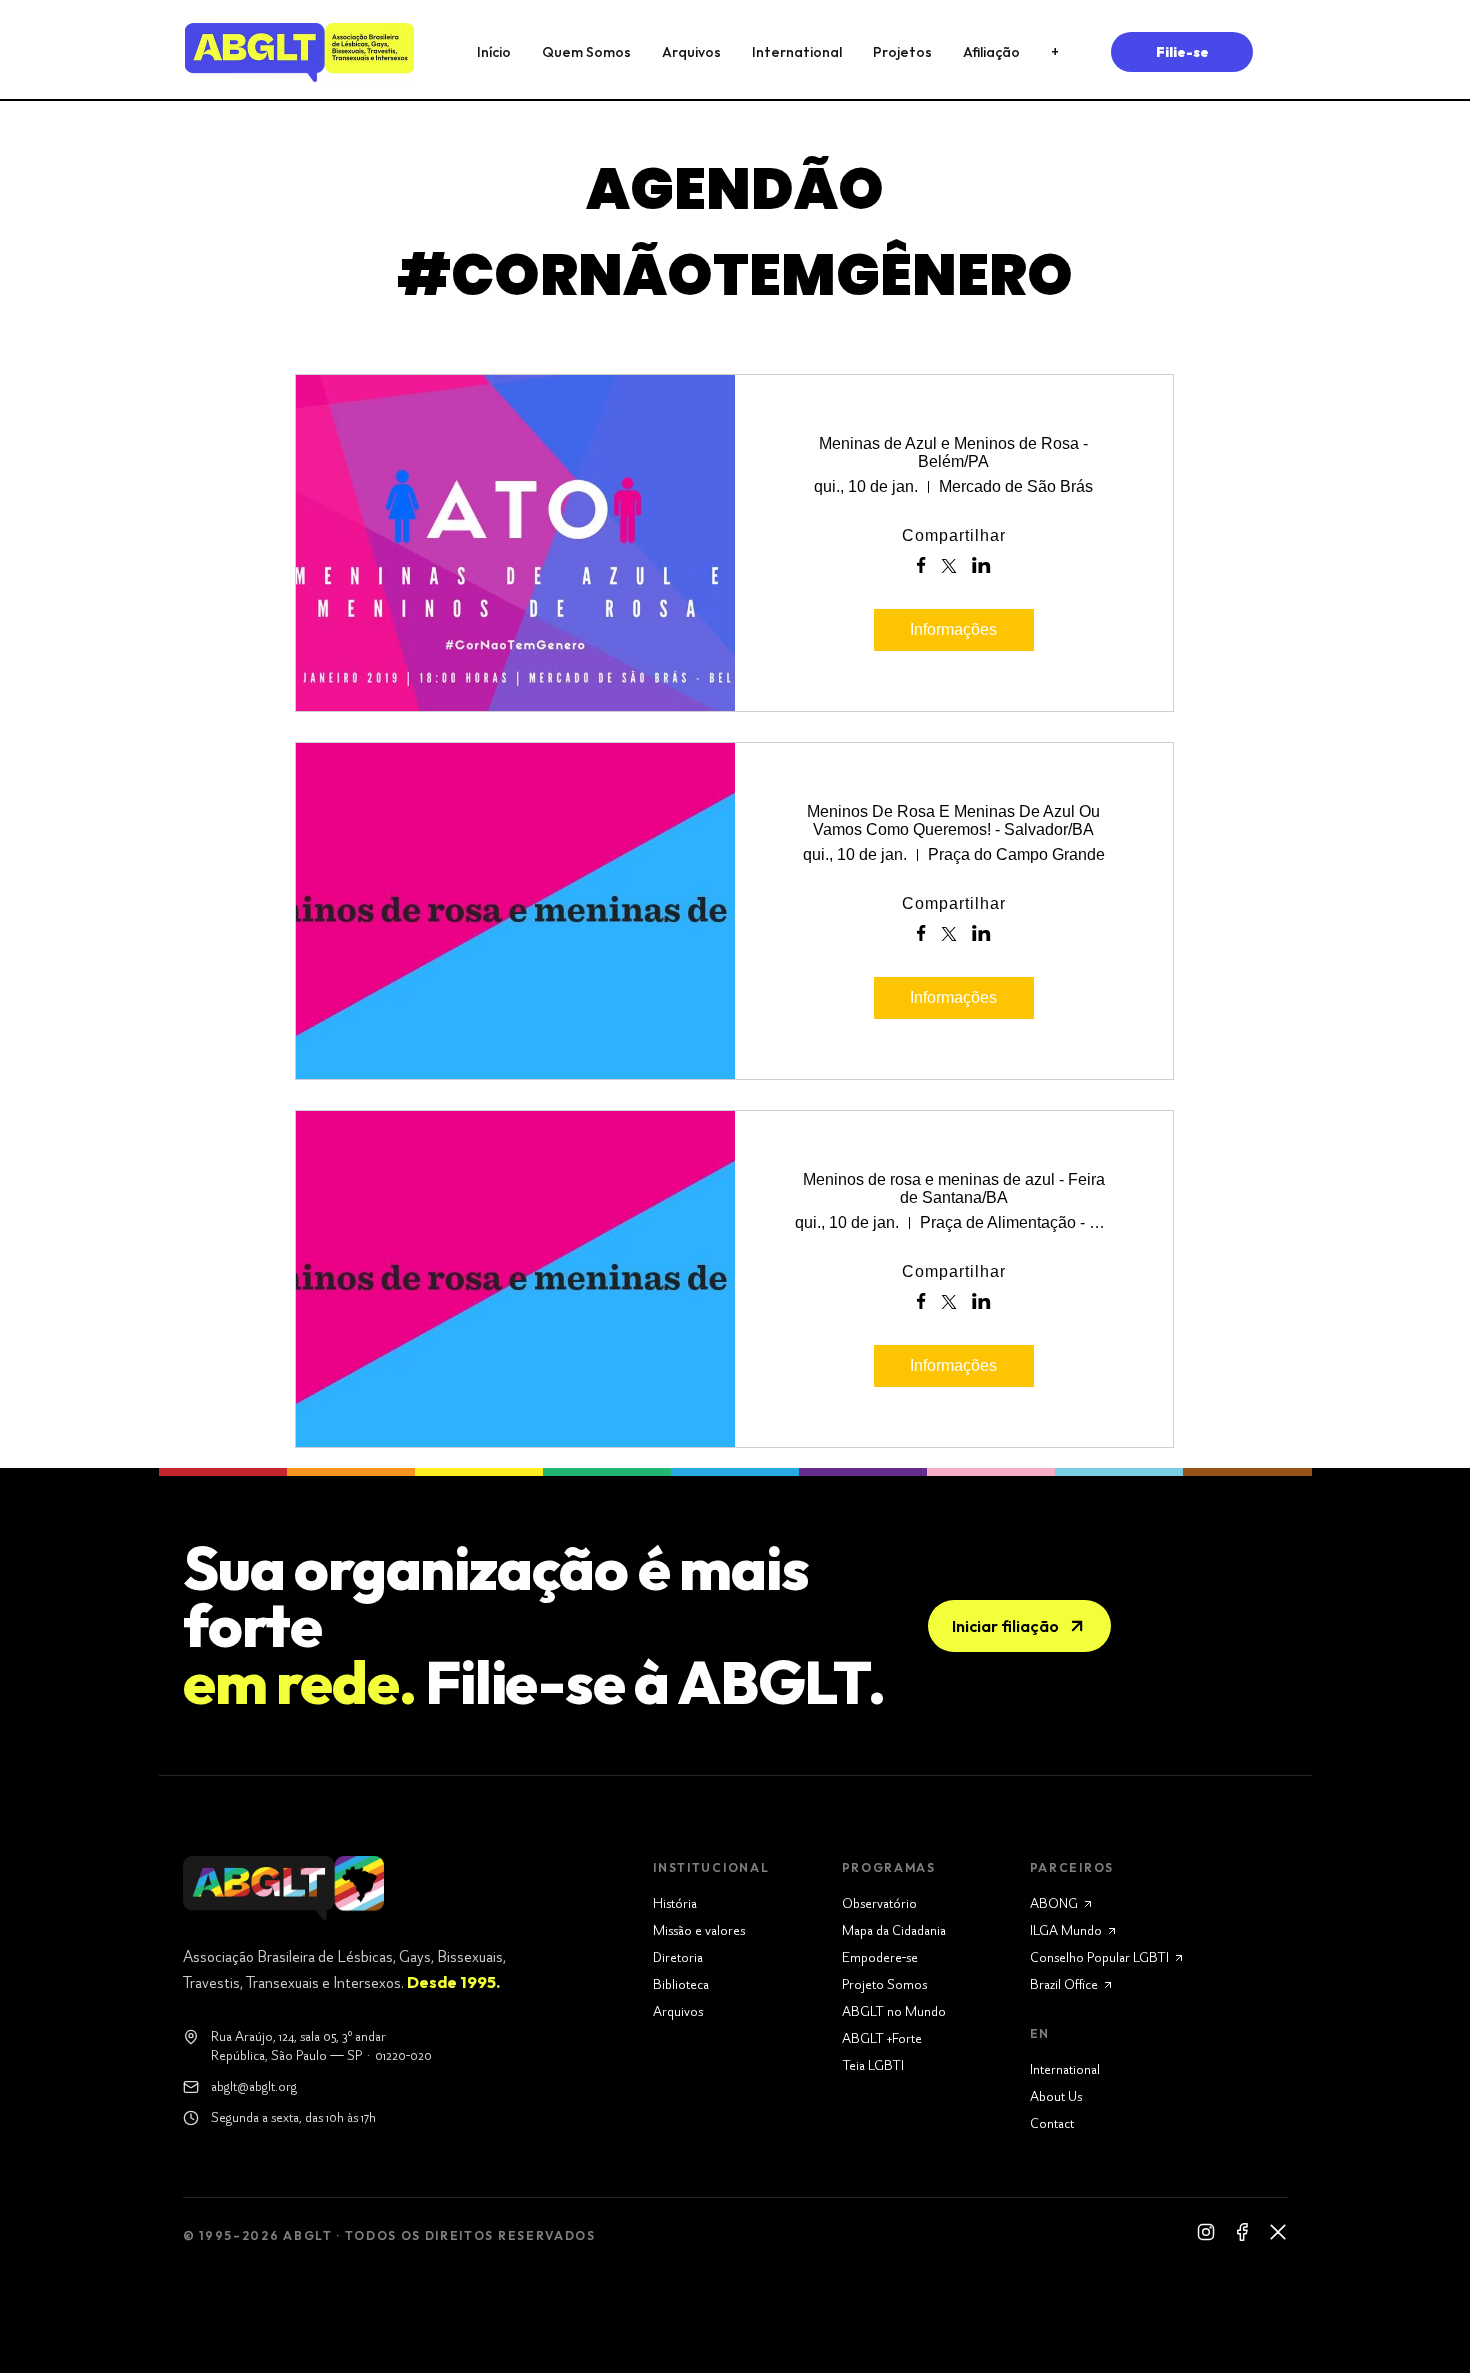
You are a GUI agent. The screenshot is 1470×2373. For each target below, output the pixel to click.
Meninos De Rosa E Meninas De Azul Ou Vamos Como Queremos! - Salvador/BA (953, 820)
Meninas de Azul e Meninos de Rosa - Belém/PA (953, 452)
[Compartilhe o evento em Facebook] (921, 567)
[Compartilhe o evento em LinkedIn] (981, 567)
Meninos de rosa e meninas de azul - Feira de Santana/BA (954, 1188)
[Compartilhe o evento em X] (949, 568)
